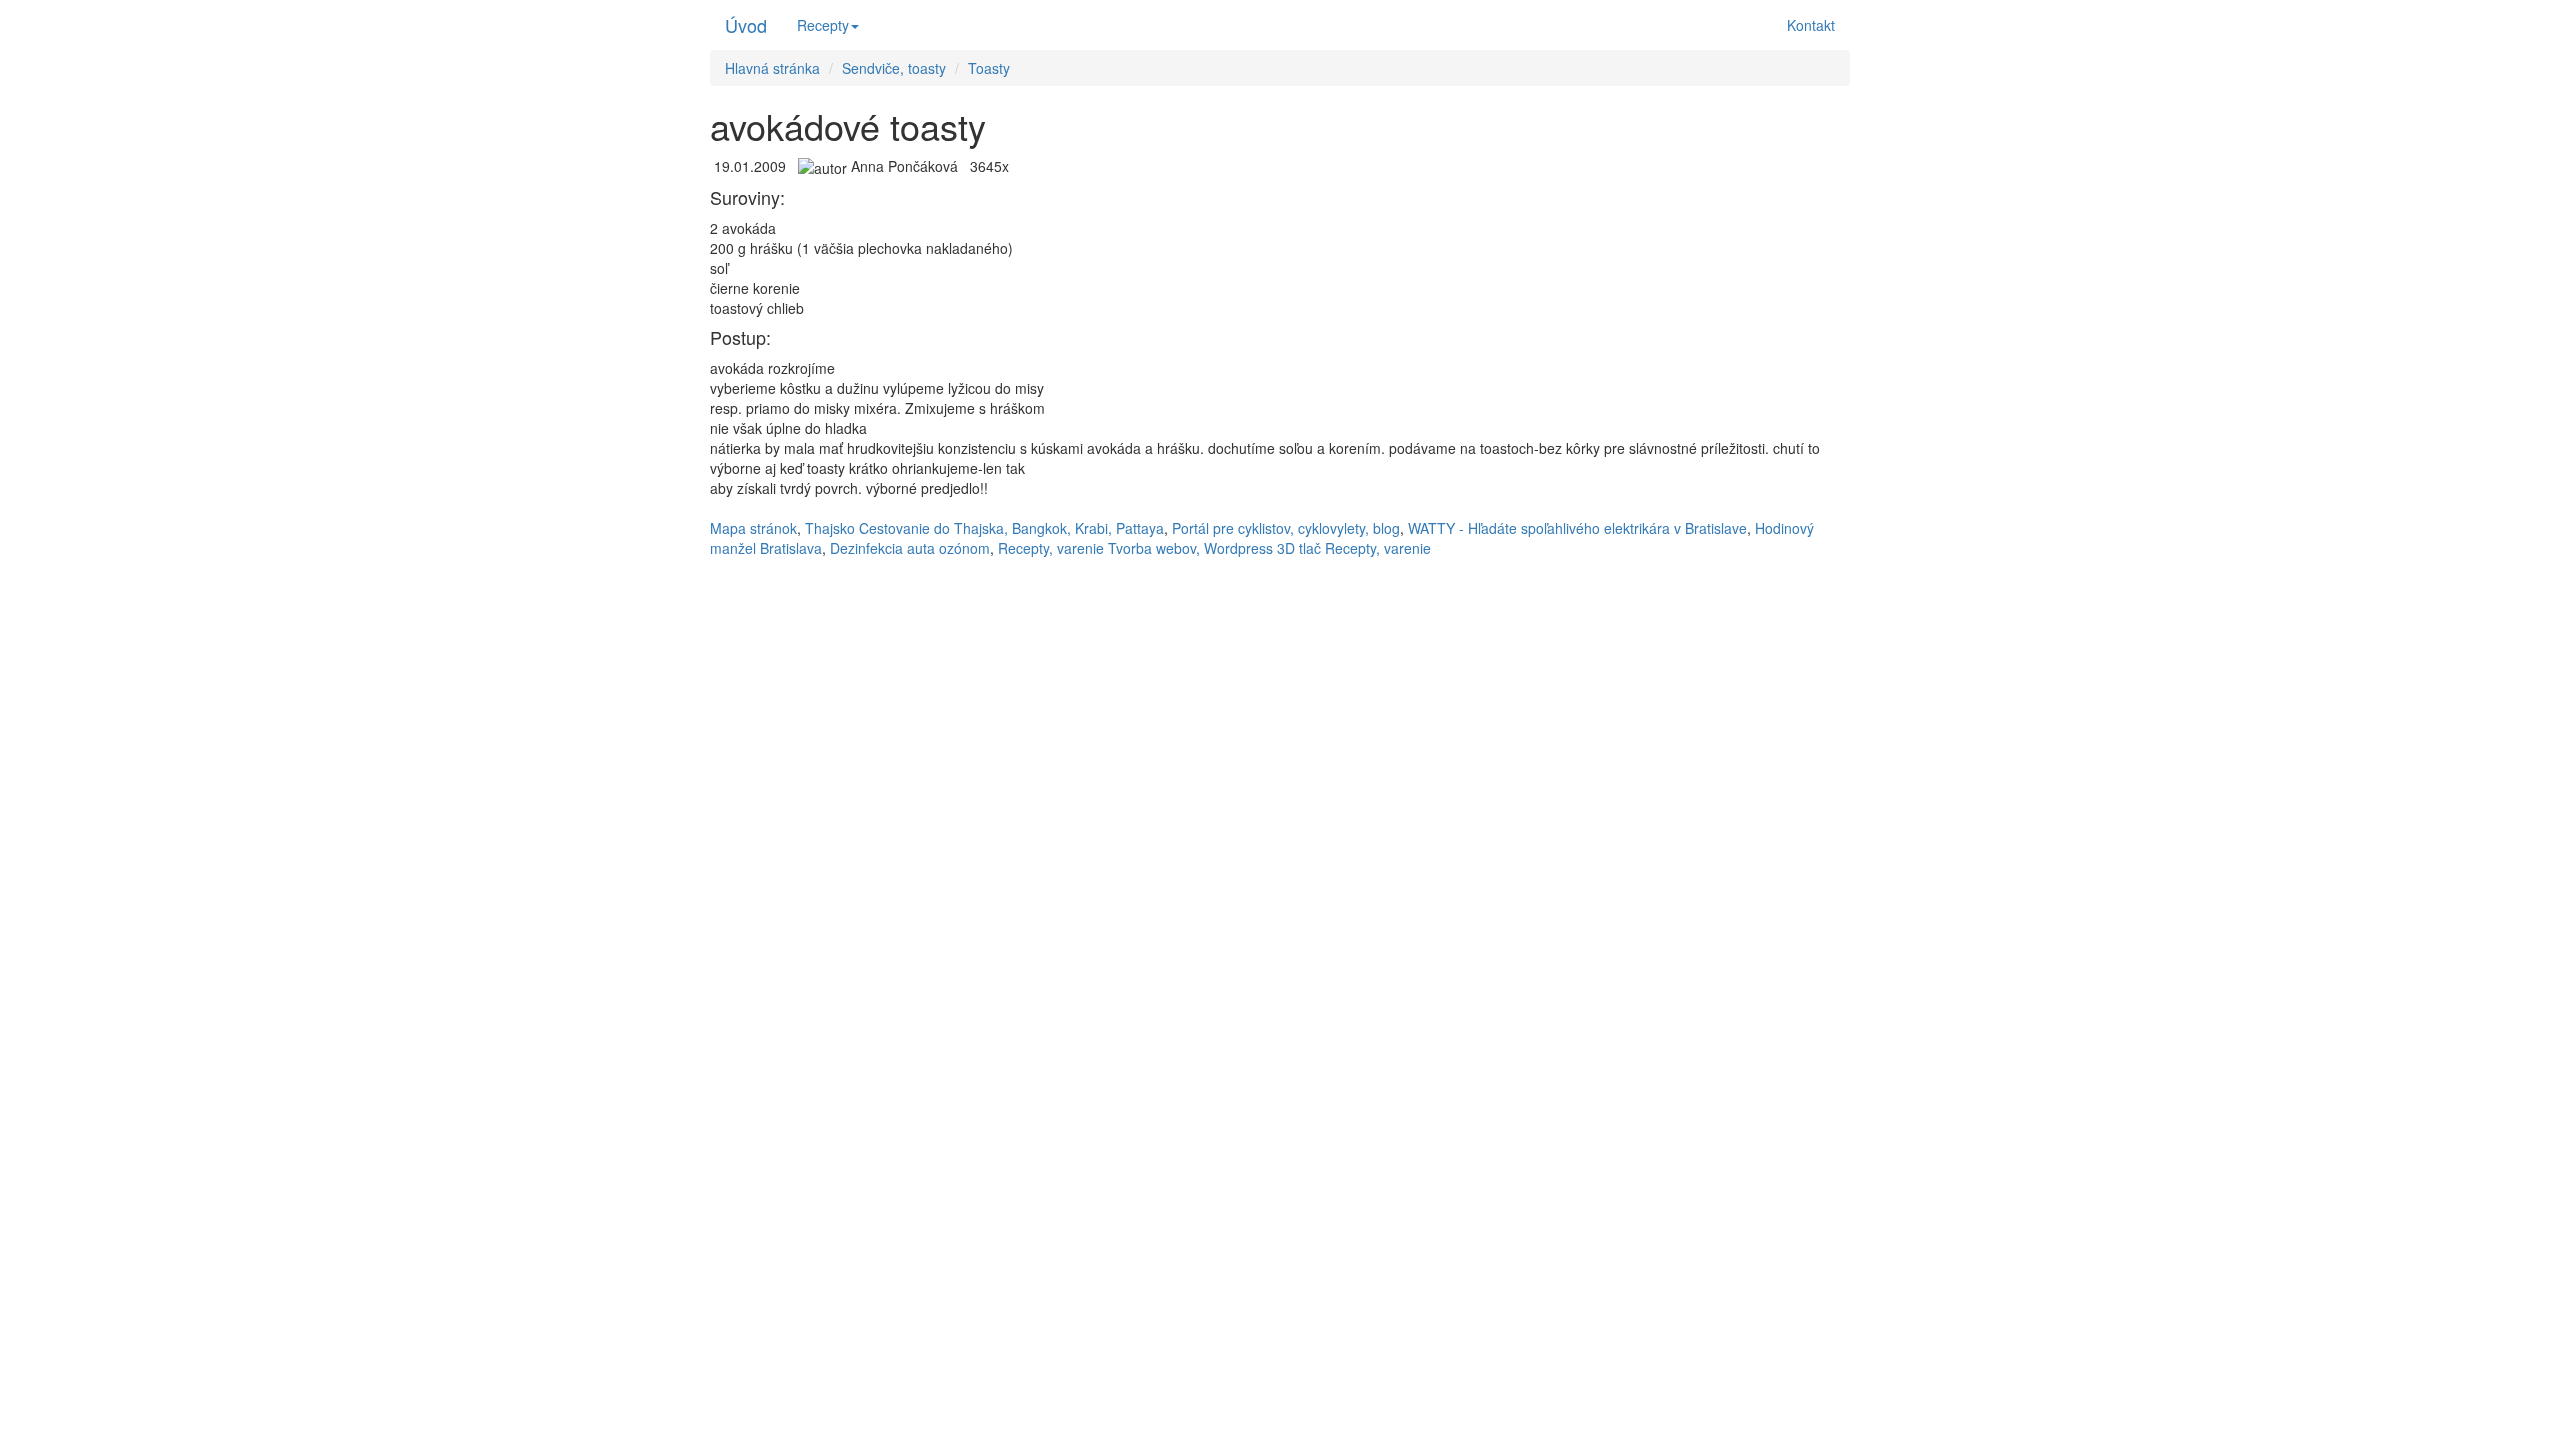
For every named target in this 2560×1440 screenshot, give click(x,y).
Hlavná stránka (772, 68)
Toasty (989, 68)
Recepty (823, 25)
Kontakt (1811, 25)
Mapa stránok (753, 528)
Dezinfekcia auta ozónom (910, 548)
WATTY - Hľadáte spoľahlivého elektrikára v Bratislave (1577, 528)
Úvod (746, 25)
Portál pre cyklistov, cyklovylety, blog (1286, 528)
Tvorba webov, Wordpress (1190, 548)
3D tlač (1299, 548)
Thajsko (830, 528)
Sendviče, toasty (894, 68)
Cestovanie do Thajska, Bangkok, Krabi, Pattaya (1011, 528)
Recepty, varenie (1051, 548)
